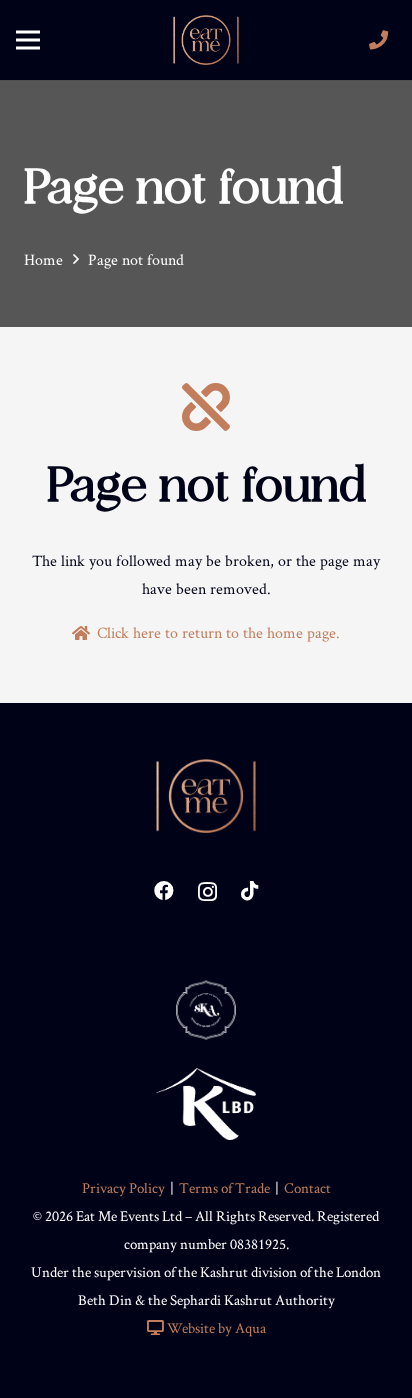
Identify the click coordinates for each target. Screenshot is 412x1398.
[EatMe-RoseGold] (206, 40)
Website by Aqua (215, 1327)
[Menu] (28, 40)
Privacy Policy (123, 1187)
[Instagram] (207, 892)
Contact (307, 1187)
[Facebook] (164, 891)
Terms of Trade (224, 1187)
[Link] (382, 40)
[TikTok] (250, 891)
